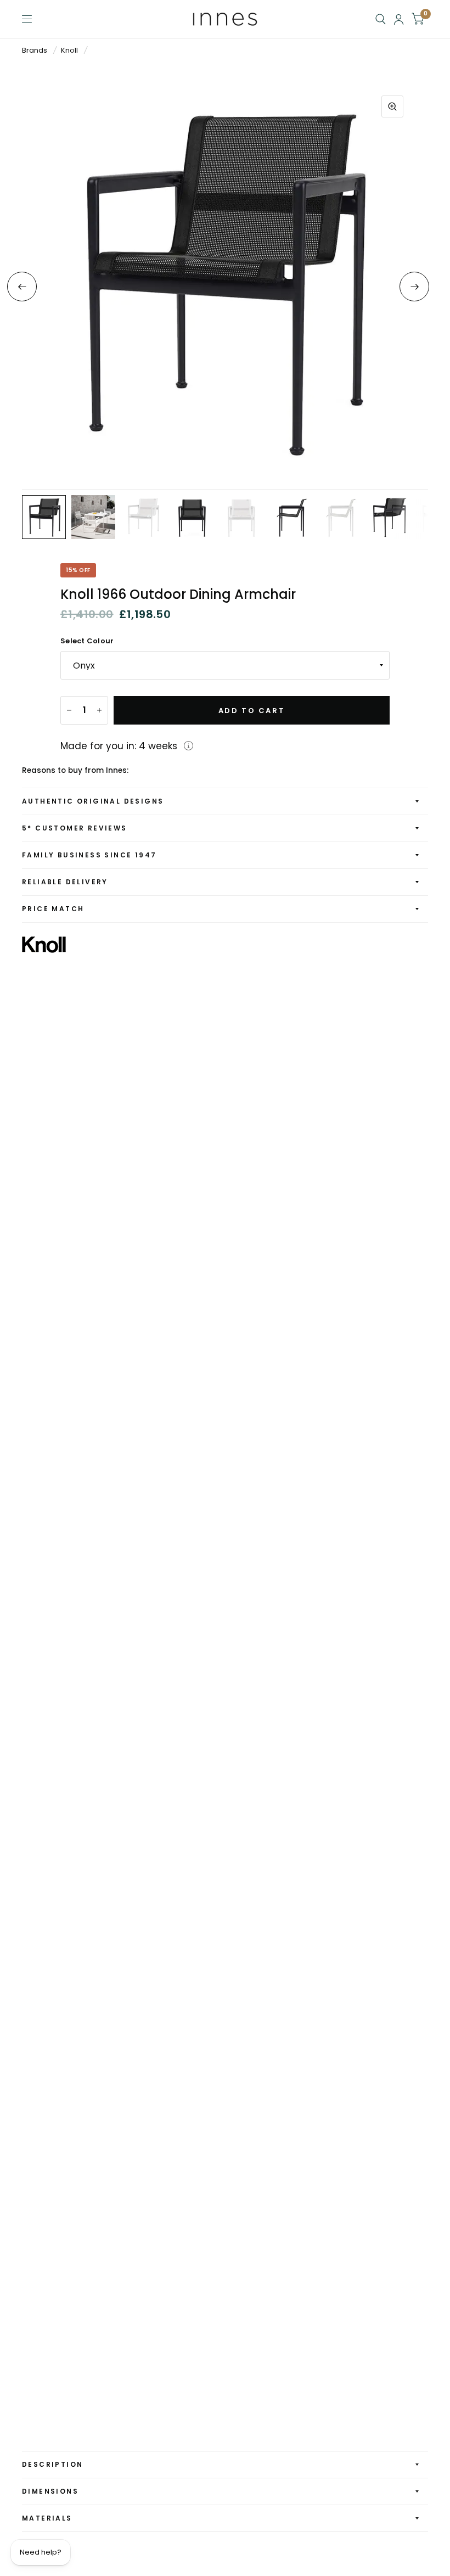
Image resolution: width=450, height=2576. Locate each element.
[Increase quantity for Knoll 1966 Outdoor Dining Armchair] (99, 710)
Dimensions (50, 2491)
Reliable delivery (65, 882)
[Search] (381, 19)
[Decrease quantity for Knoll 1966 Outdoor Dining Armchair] (69, 710)
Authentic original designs (93, 801)
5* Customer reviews (75, 828)
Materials (47, 2518)
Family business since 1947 (89, 855)
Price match (53, 909)
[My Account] (399, 19)
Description (52, 2464)
